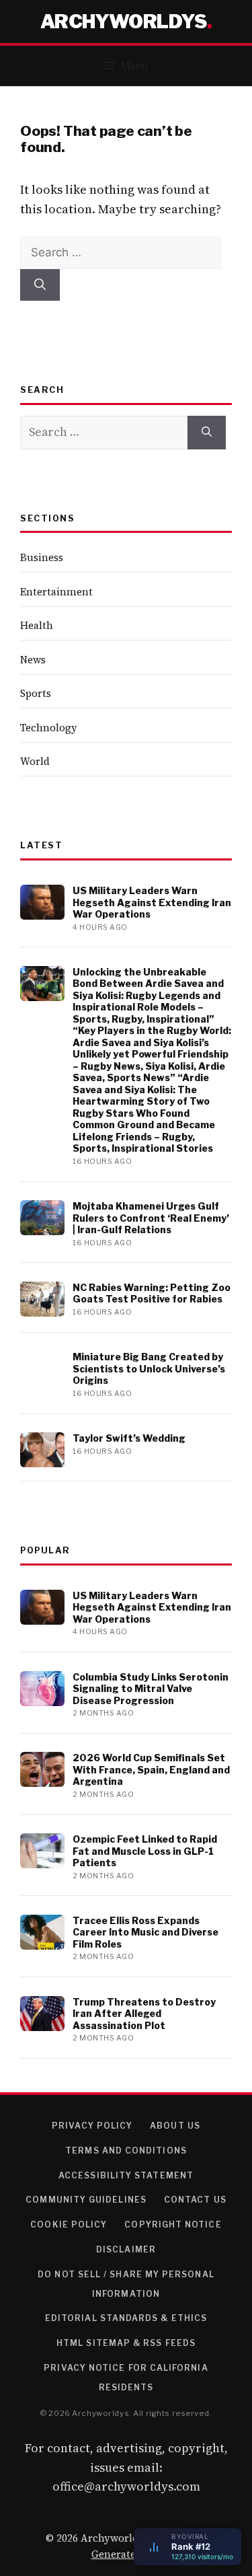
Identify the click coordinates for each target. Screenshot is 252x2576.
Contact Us (195, 2200)
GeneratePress (126, 2554)
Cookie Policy (69, 2224)
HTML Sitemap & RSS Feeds (126, 2343)
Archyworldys (124, 22)
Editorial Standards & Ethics (126, 2318)
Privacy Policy (92, 2126)
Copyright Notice (173, 2224)
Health (37, 625)
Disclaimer (126, 2249)
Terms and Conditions (126, 2150)
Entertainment (56, 592)
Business (42, 557)
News (33, 660)
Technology (49, 728)
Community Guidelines (86, 2200)
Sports (36, 693)
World (35, 761)
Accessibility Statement (126, 2175)
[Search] (40, 285)
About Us (175, 2126)
